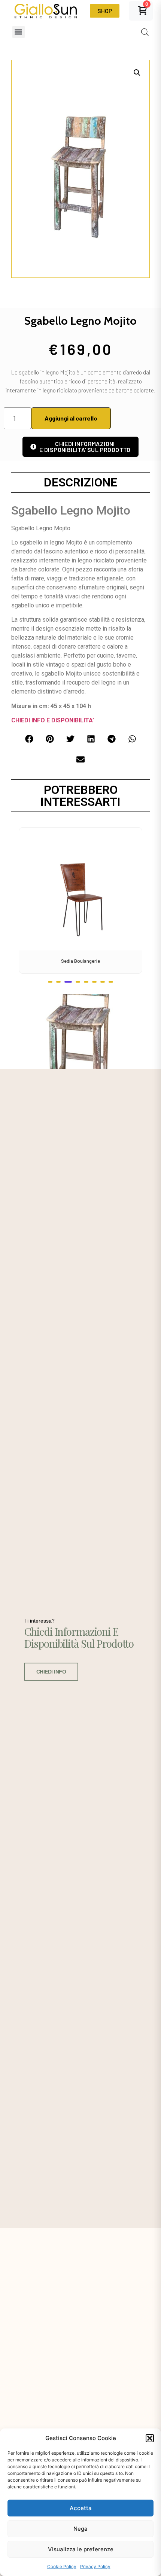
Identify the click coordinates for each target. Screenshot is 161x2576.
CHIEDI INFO (51, 1672)
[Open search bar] (145, 32)
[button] (150, 2438)
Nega (80, 2529)
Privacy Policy (95, 2566)
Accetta (81, 2508)
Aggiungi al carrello (71, 418)
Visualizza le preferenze (81, 2549)
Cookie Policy (62, 2566)
